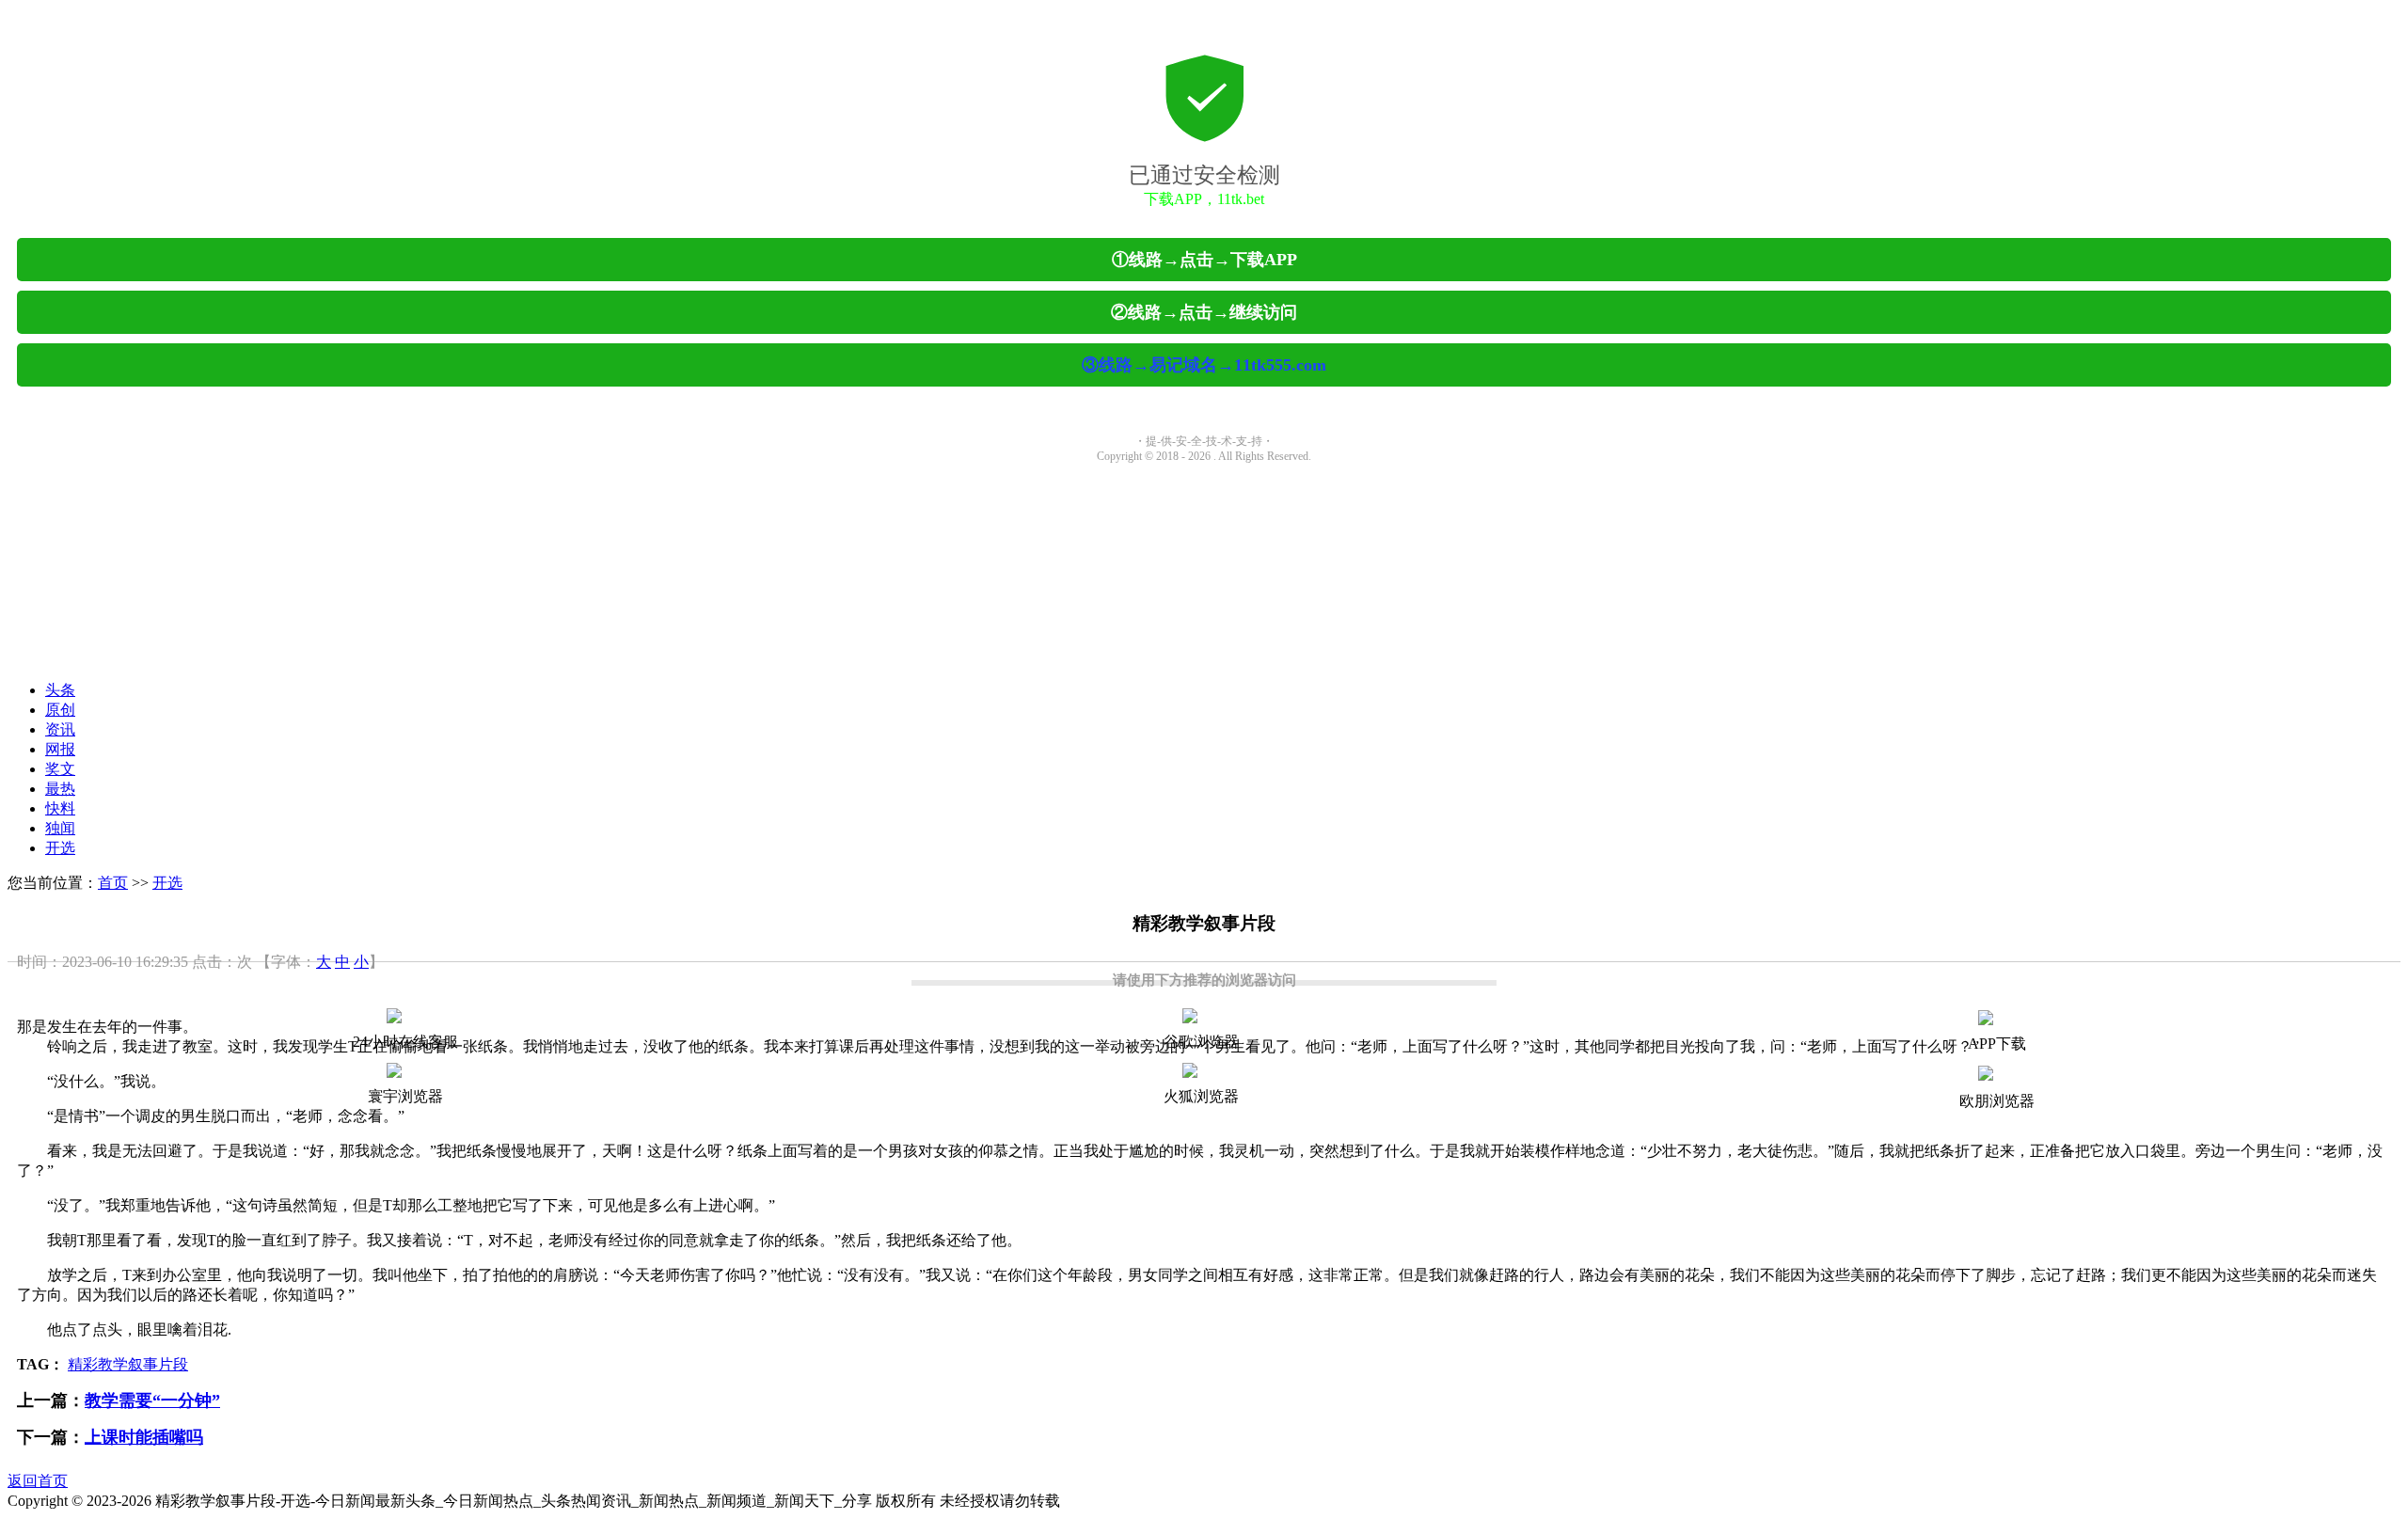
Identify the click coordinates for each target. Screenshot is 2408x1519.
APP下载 (1997, 1044)
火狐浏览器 (1201, 1096)
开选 (60, 848)
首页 (113, 883)
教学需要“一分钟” (152, 1400)
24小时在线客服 (405, 1042)
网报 (60, 749)
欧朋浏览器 (1997, 1101)
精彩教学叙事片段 (128, 1364)
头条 (60, 690)
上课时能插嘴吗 (144, 1437)
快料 (60, 808)
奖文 (60, 769)
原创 (60, 710)
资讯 (60, 729)
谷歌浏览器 (1201, 1042)
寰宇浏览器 (405, 1096)
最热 (60, 789)
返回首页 (38, 1481)
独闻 (60, 828)
